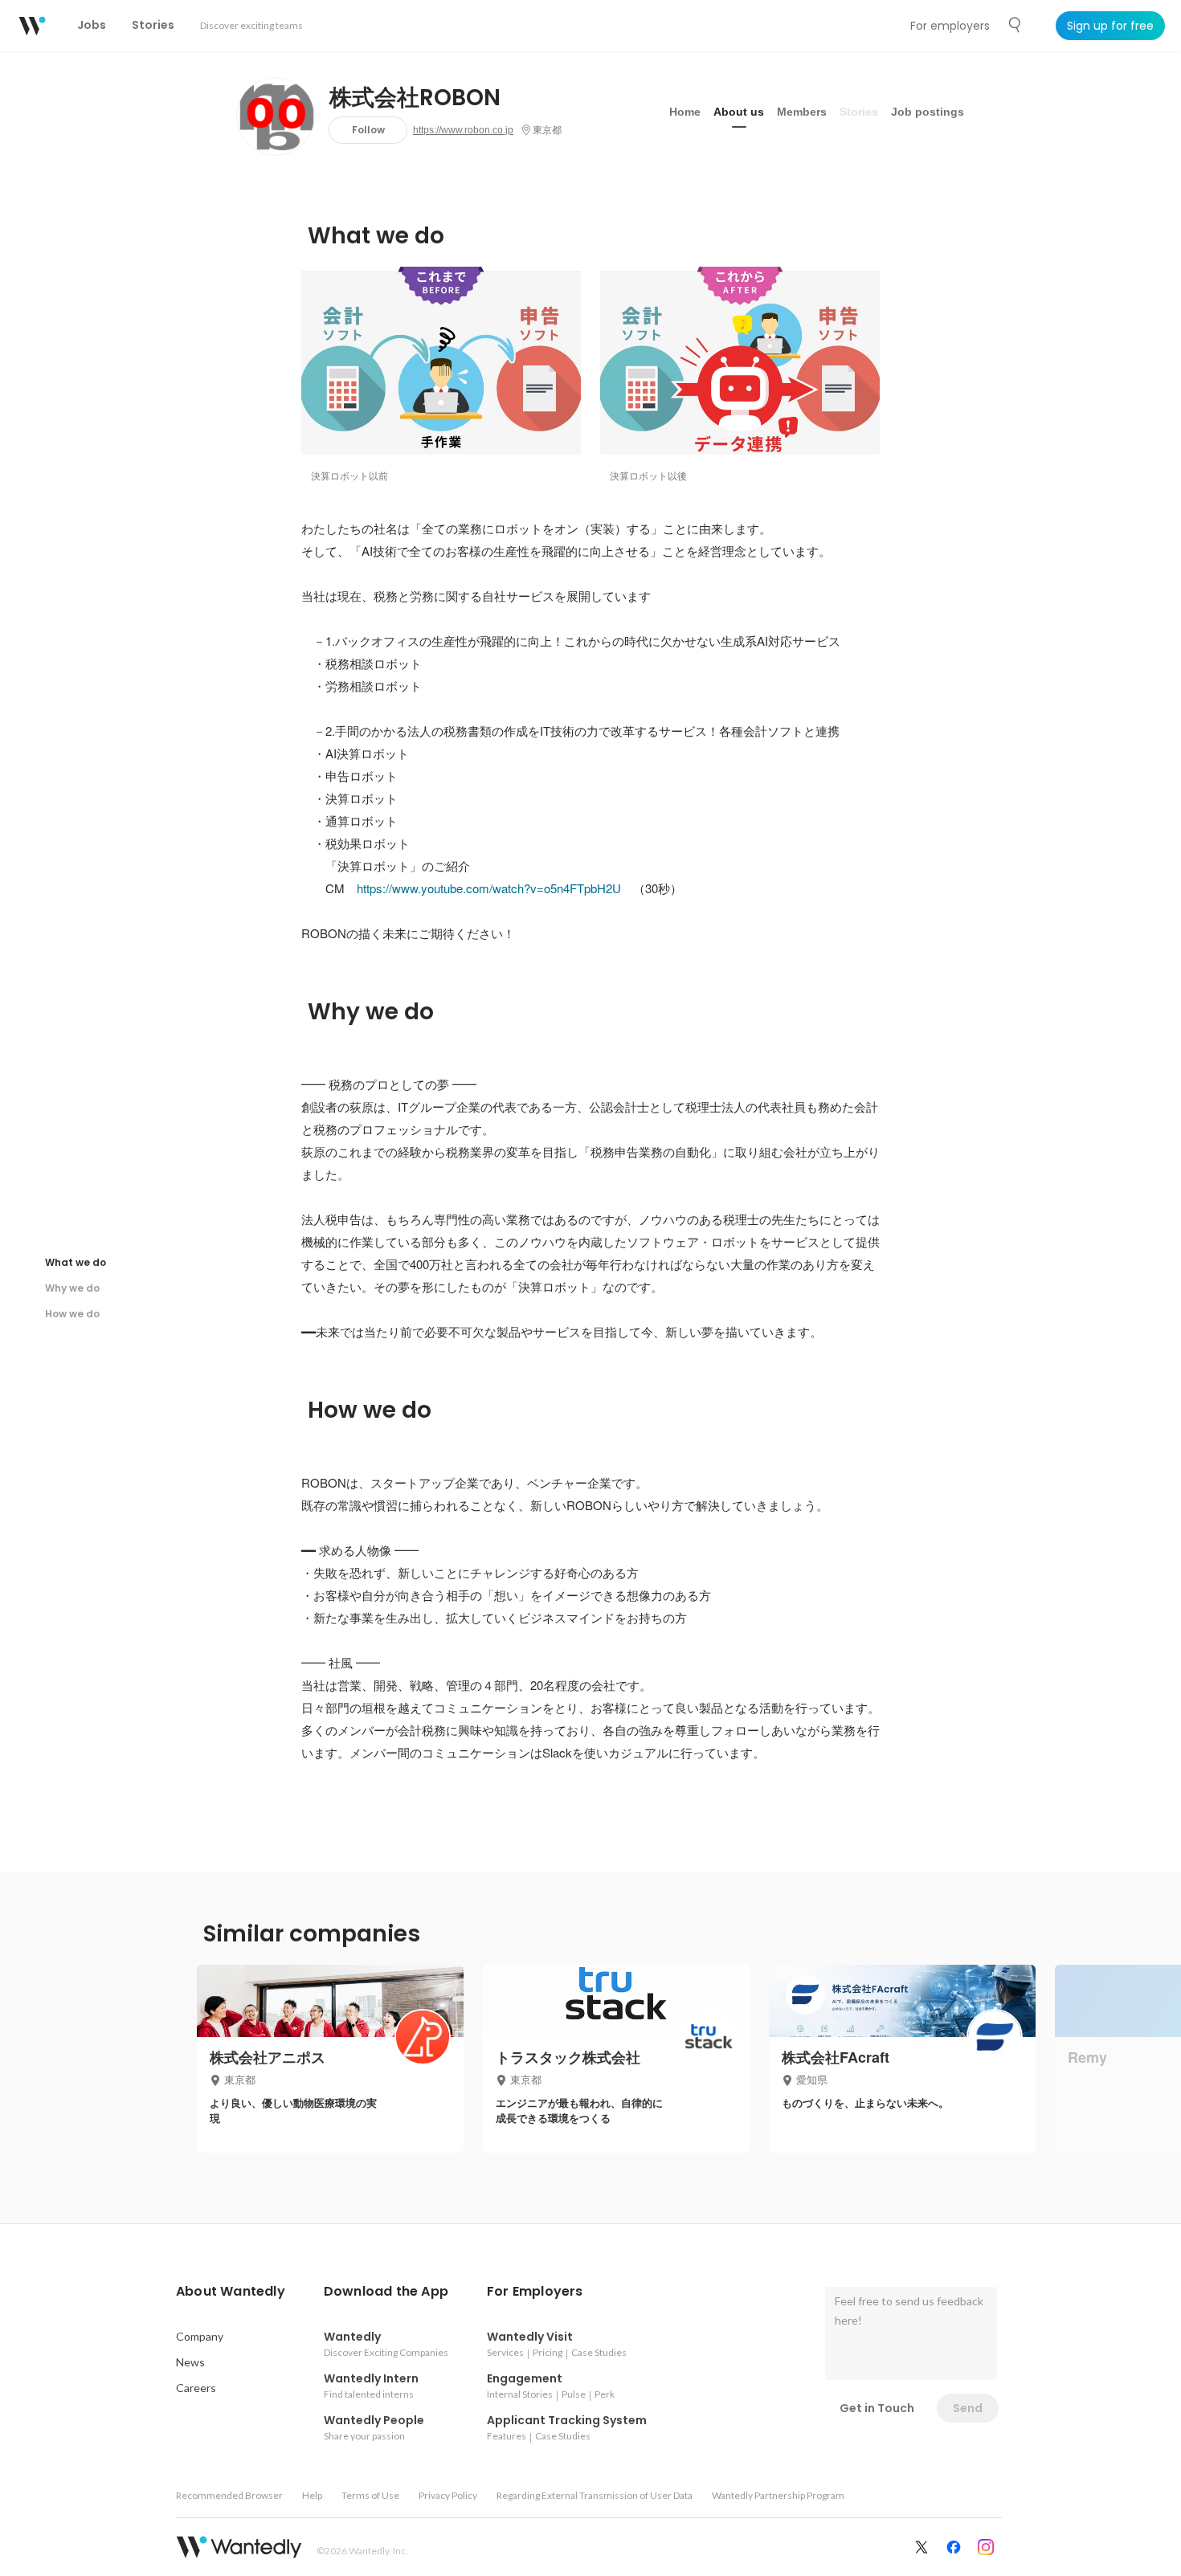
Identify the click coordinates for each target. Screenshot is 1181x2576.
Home (685, 112)
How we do (72, 1314)
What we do (76, 1262)
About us (739, 112)
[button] (231, 2292)
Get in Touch (877, 2408)
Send (968, 2408)
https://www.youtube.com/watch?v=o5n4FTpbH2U (489, 888)
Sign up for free (1110, 26)
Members (802, 112)
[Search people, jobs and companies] (1015, 25)
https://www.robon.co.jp (463, 130)
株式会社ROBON (415, 98)
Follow (368, 130)
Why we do (72, 1288)
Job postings (928, 112)
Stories (859, 112)
